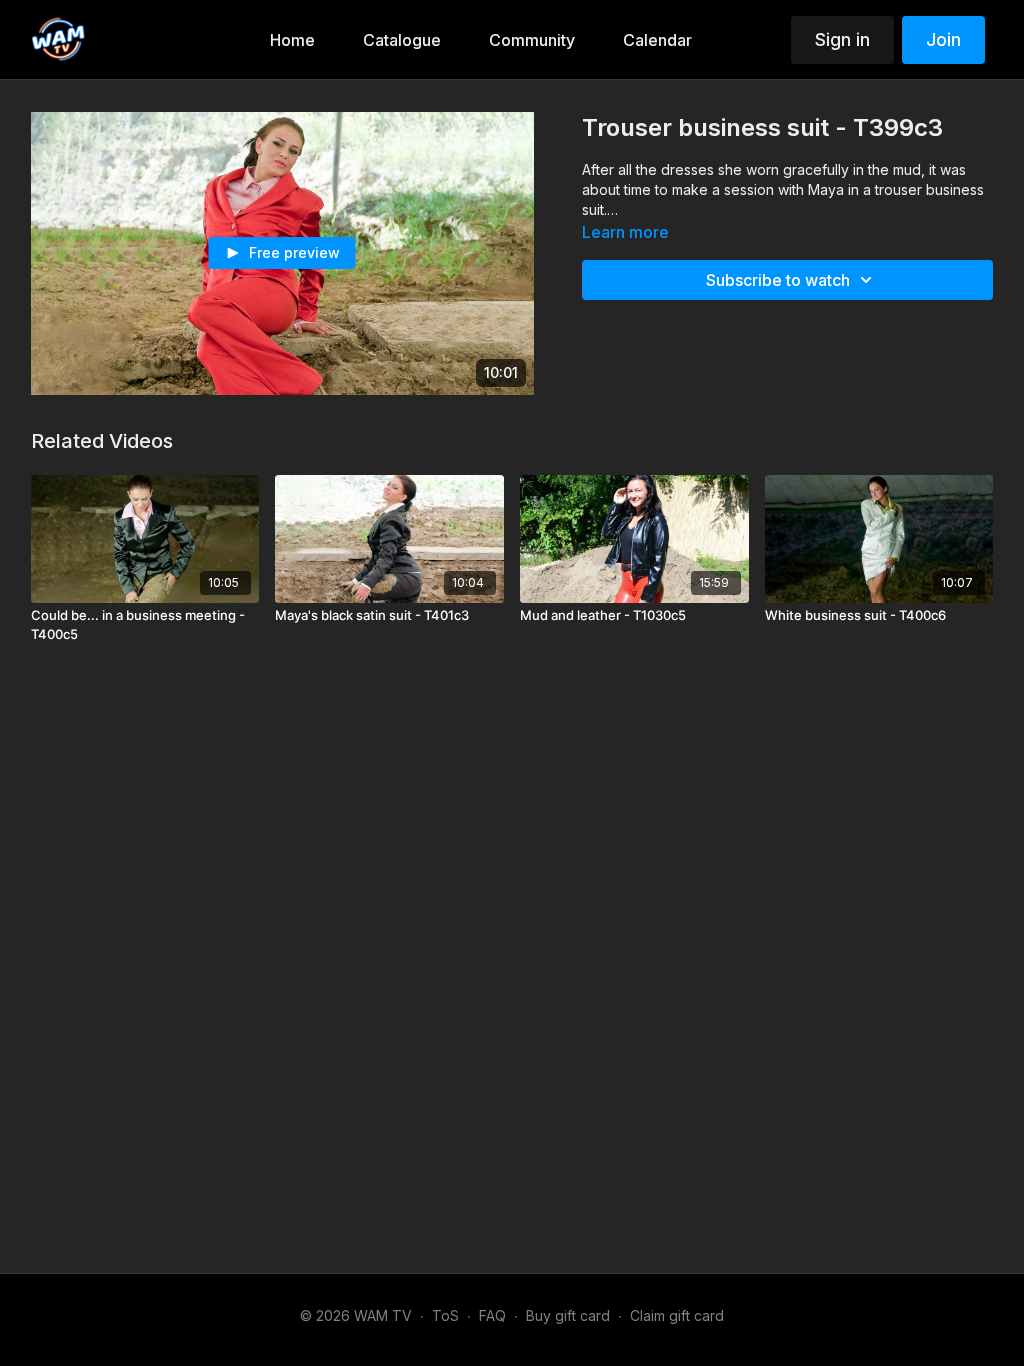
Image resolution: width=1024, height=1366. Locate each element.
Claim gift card (677, 1315)
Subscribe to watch (778, 280)
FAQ (492, 1315)
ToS (445, 1315)
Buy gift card (568, 1315)
